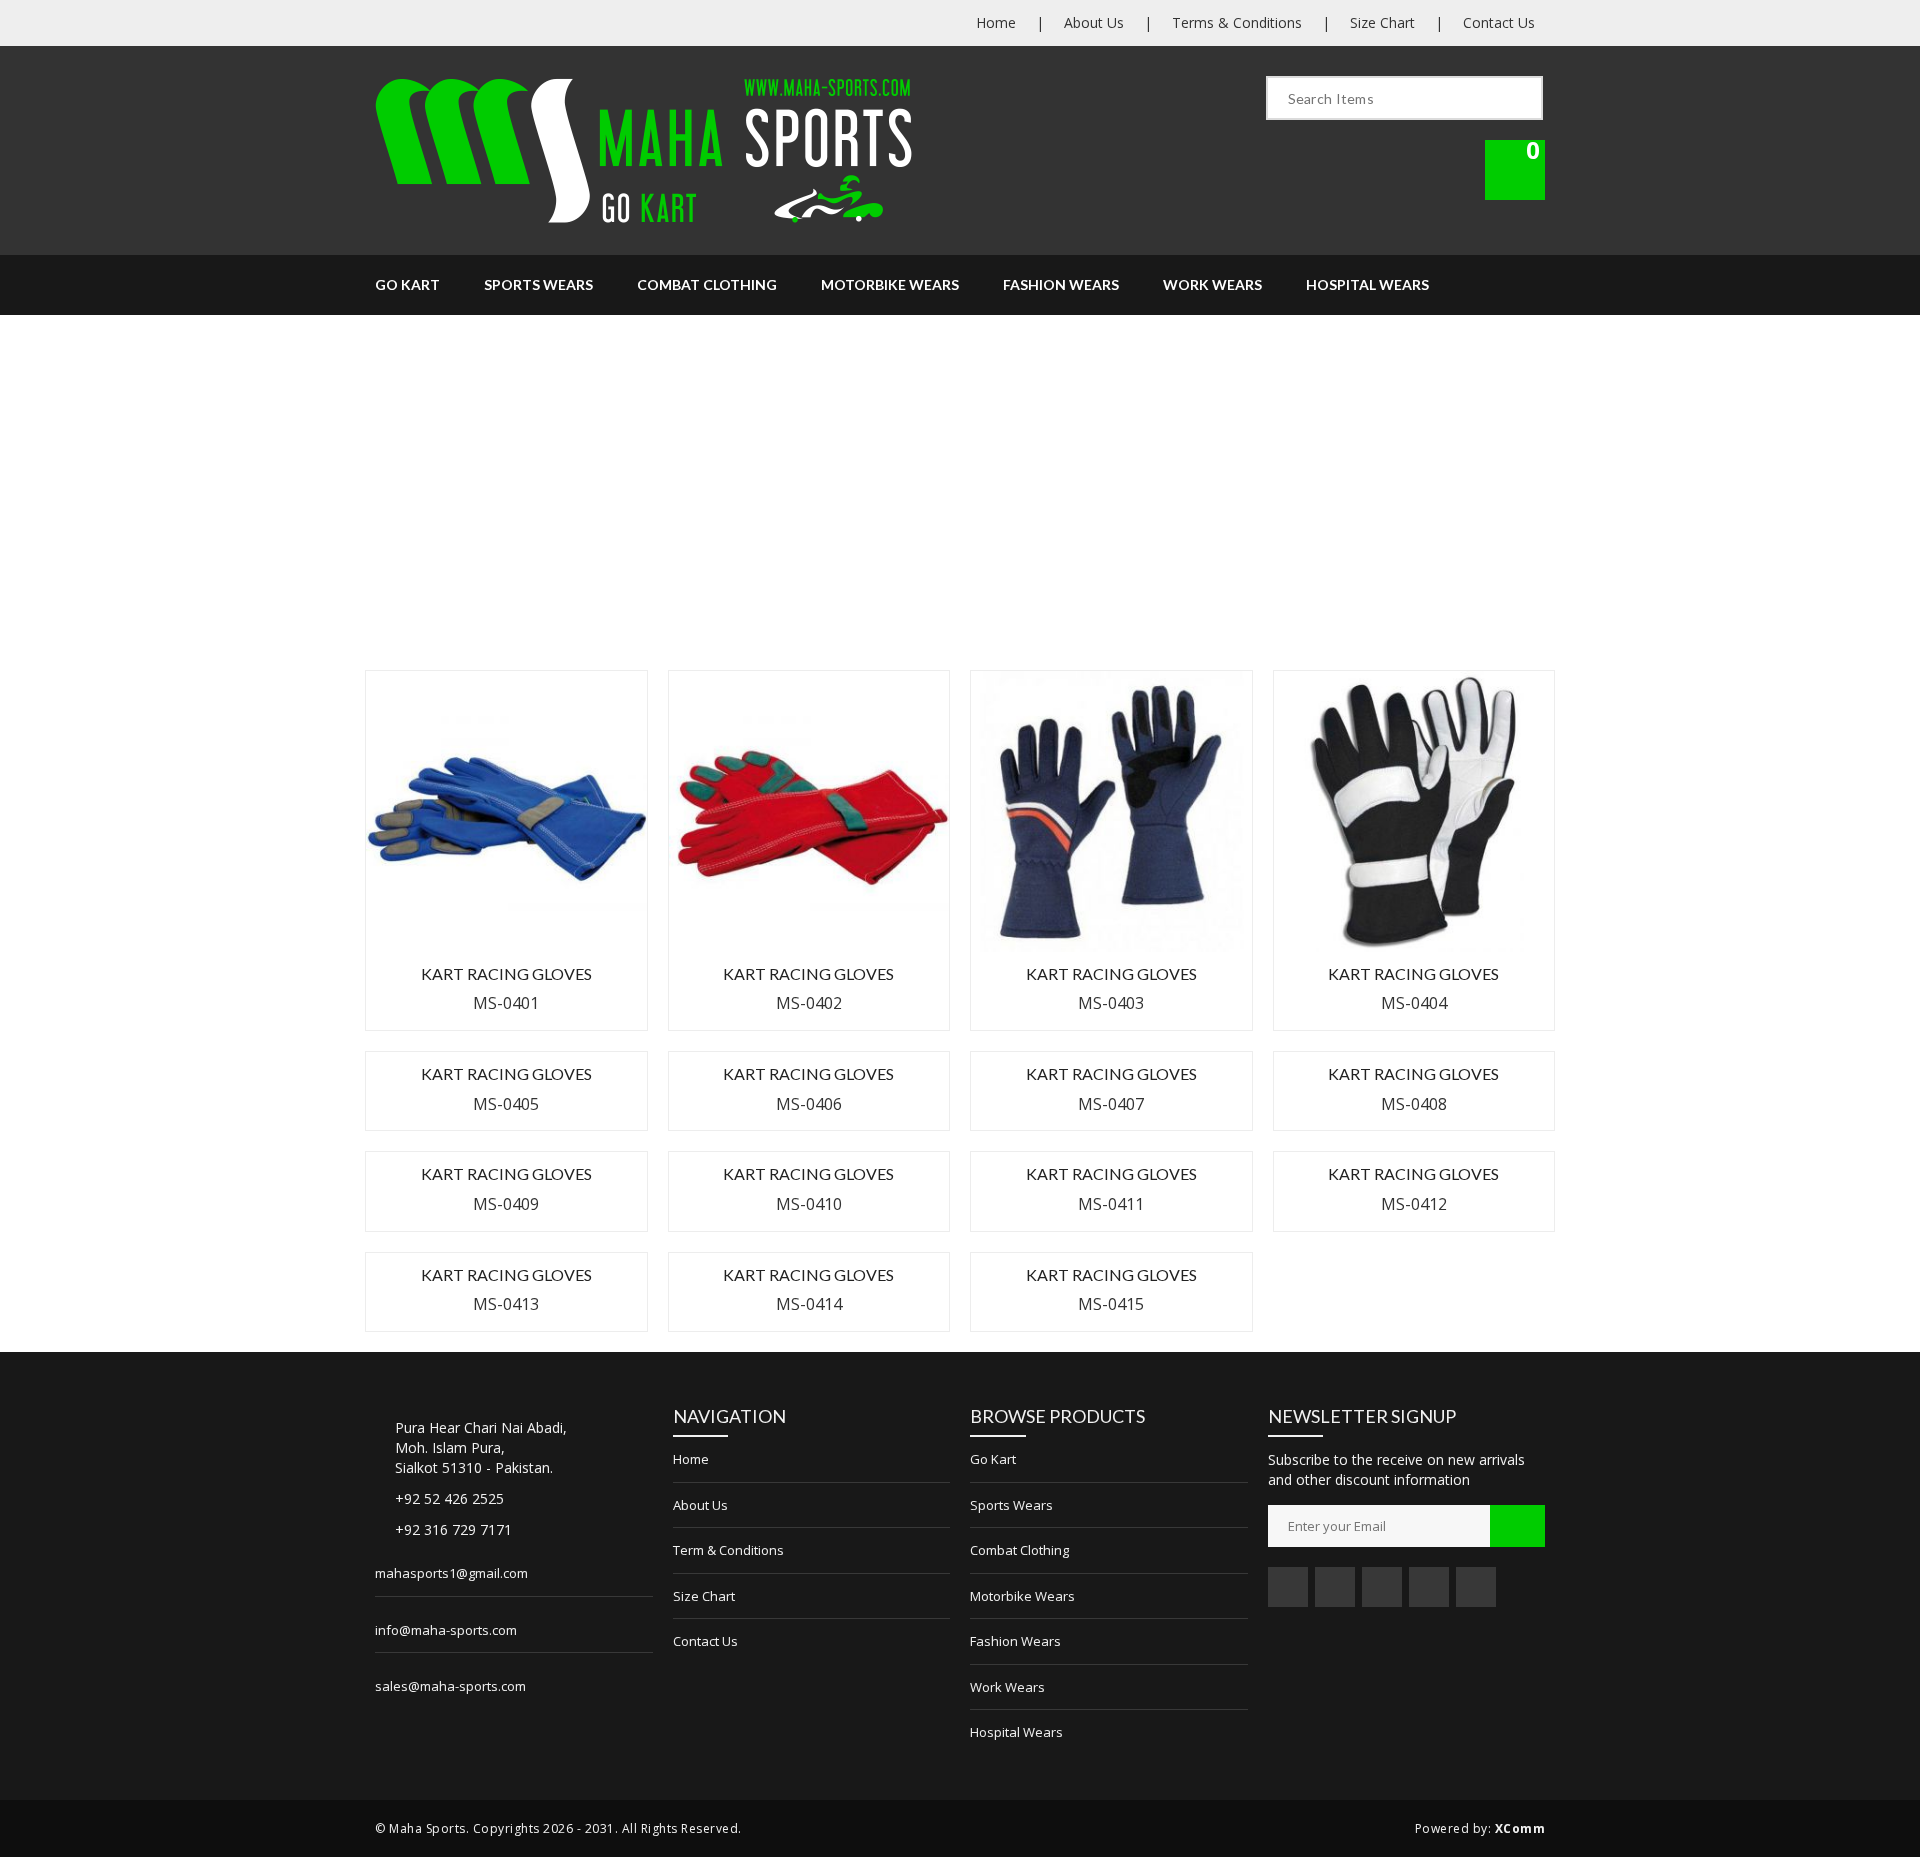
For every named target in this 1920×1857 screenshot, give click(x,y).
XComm (1520, 1828)
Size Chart (1382, 22)
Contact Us (1499, 22)
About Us (1094, 22)
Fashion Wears (1061, 284)
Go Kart (407, 284)
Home (996, 22)
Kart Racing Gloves (506, 973)
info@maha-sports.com (446, 1630)
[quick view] (560, 874)
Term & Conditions (728, 1550)
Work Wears (1212, 284)
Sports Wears (538, 284)
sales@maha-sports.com (450, 1686)
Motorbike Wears (890, 284)
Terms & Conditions (1237, 22)
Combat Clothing (707, 284)
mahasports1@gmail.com (451, 1573)
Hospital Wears (1367, 284)
